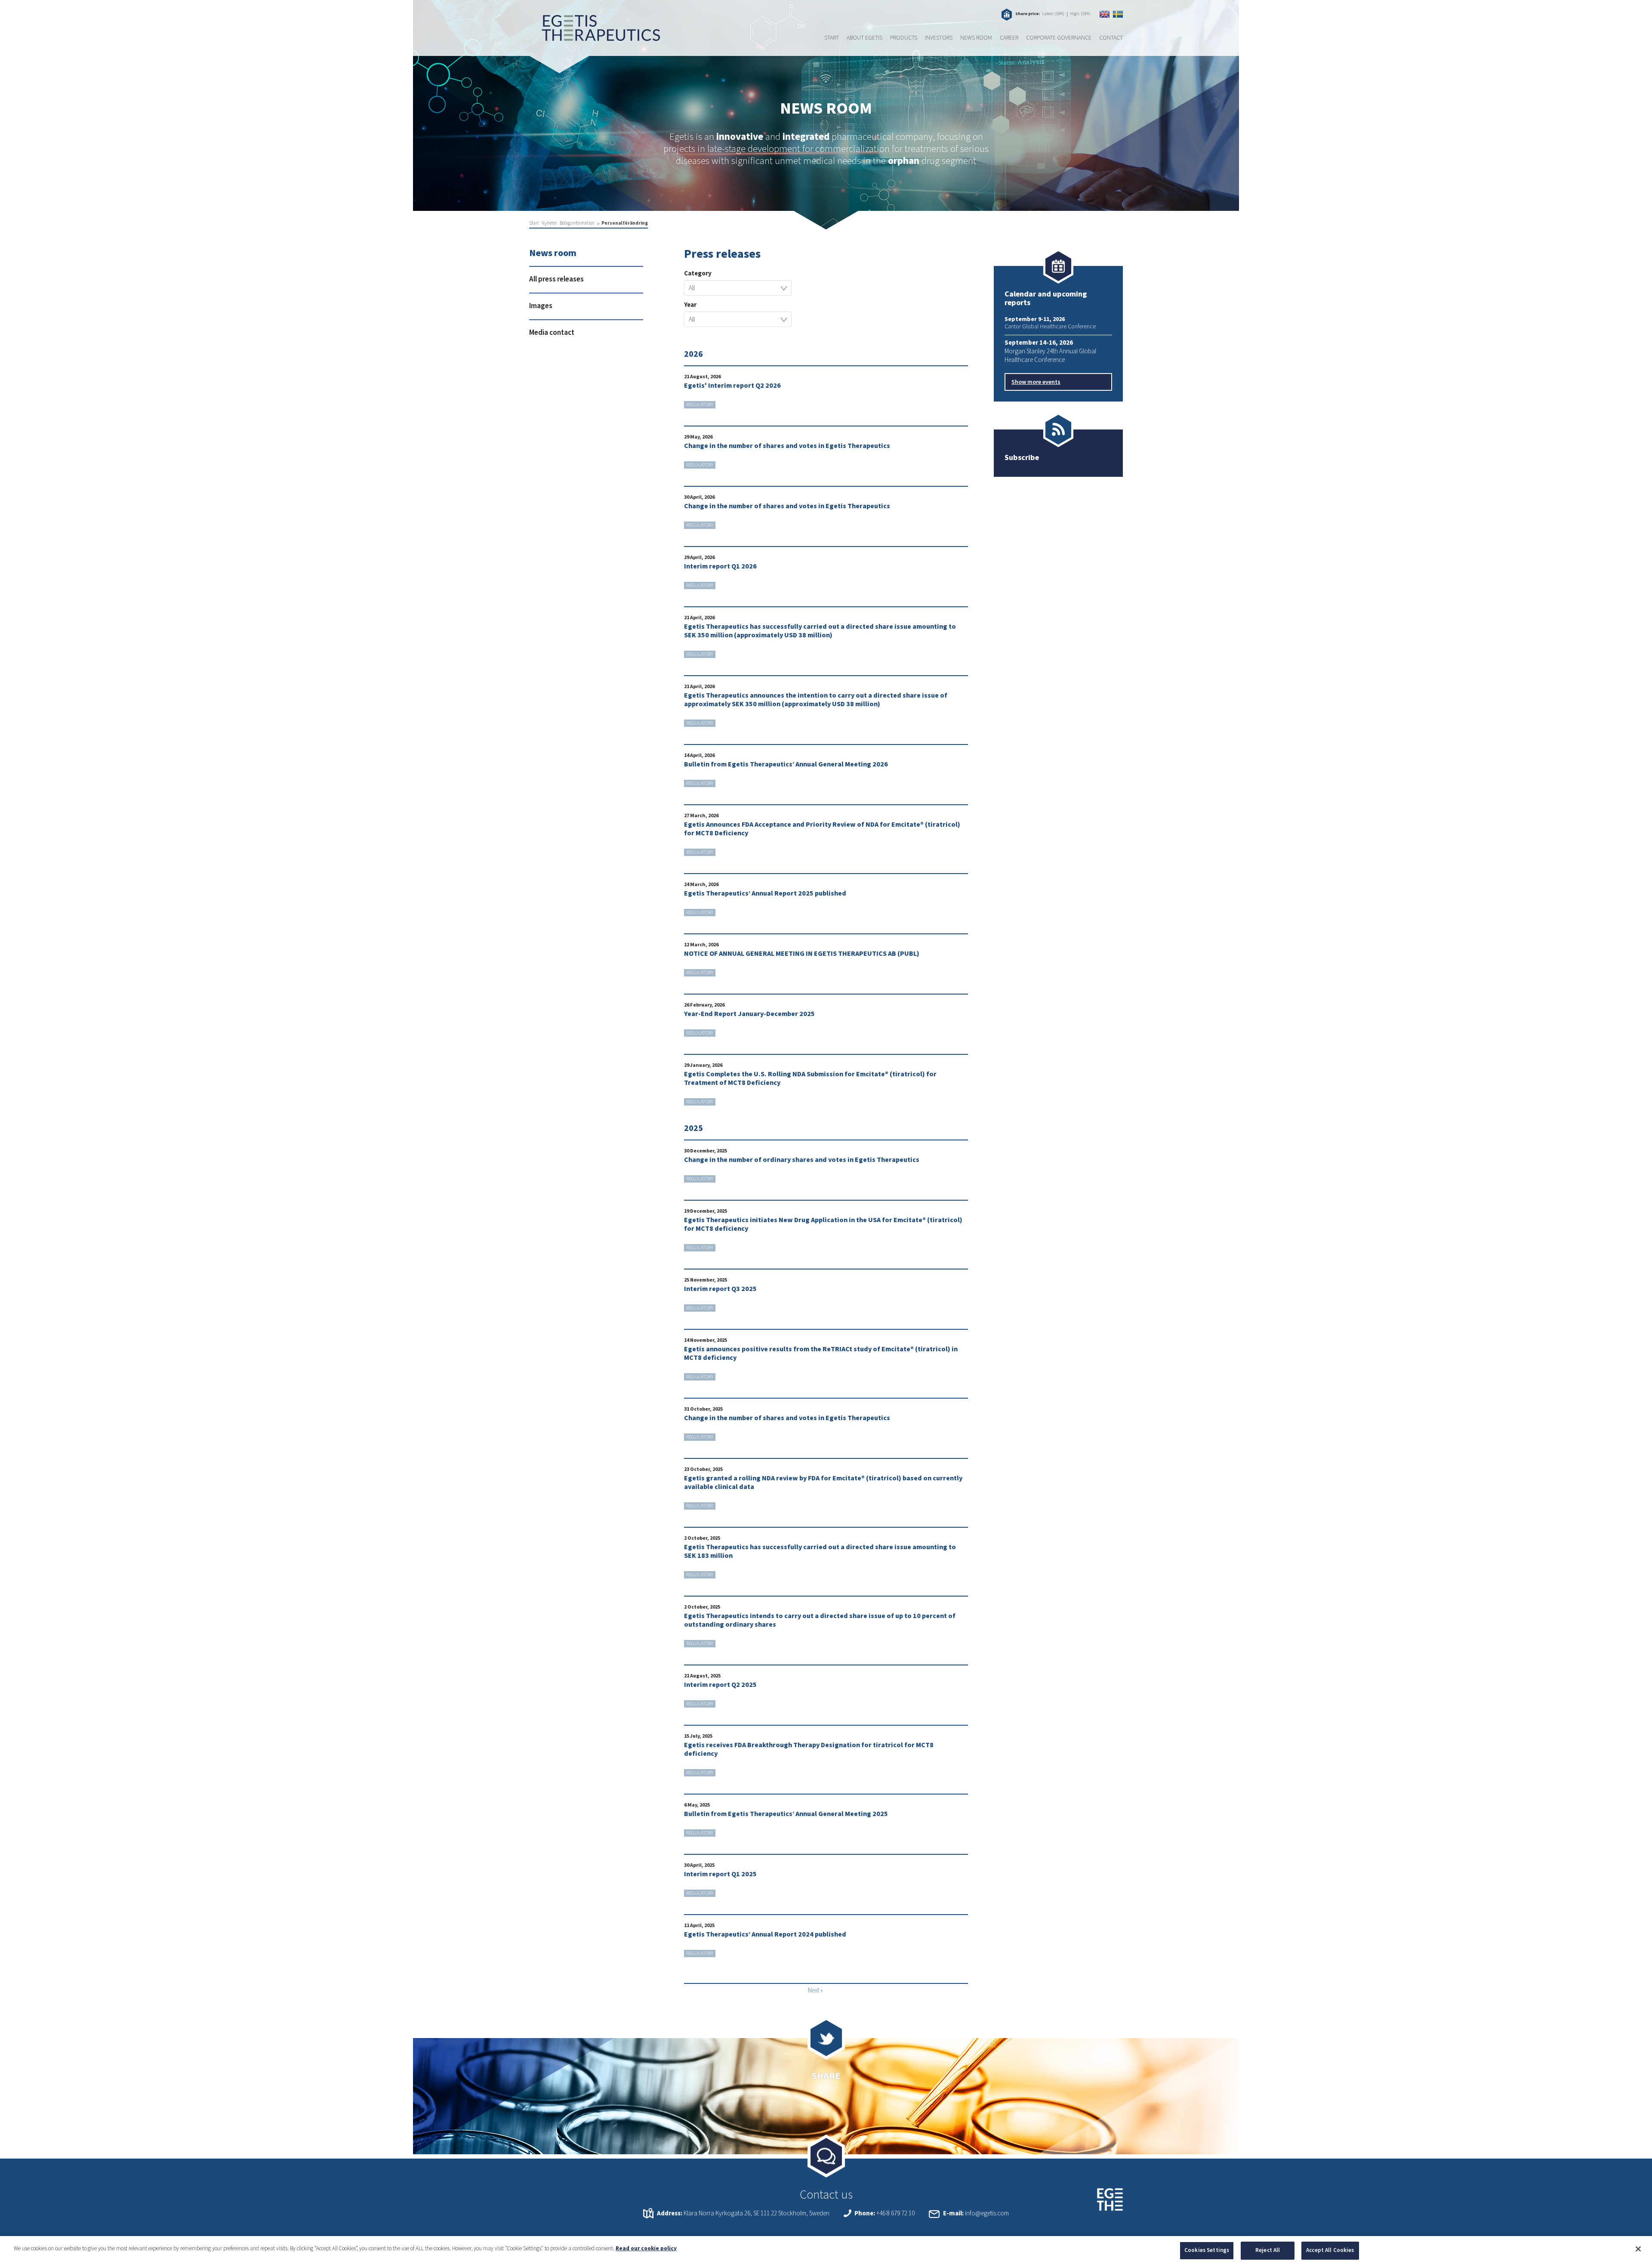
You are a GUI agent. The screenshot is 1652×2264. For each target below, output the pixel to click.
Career (1009, 38)
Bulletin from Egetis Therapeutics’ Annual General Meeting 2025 (786, 1814)
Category (698, 274)
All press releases (556, 279)
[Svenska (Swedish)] (1118, 14)
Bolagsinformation (577, 223)
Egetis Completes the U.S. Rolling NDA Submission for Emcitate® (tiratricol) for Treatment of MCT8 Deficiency (810, 1078)
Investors (939, 38)
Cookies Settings (1207, 2250)
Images (541, 306)
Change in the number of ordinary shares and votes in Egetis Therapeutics (802, 1160)
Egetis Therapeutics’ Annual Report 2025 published (765, 893)
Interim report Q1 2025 (720, 1874)
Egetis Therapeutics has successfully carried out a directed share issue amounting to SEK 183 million (820, 1551)
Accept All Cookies (1330, 2250)
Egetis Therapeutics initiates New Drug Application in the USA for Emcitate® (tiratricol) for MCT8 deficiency (823, 1224)
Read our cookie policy (646, 2249)
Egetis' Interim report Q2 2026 (732, 386)
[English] (1105, 14)
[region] (826, 2250)
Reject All (1268, 2250)
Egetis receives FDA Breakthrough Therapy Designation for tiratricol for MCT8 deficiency (809, 1749)
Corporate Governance (1059, 38)
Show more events (1036, 382)
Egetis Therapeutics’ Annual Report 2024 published (765, 1934)
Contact (1111, 38)
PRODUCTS (904, 38)
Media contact (552, 333)
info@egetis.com (987, 2213)
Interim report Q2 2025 (720, 1685)
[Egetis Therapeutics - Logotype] (595, 37)
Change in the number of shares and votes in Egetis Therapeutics (787, 446)
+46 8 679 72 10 (895, 2213)
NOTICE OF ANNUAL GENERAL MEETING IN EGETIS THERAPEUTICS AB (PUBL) (802, 954)
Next (814, 1991)
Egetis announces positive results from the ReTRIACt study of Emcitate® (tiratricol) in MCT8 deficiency (821, 1353)
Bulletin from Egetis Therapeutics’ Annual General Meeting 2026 (786, 764)
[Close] (1638, 2249)
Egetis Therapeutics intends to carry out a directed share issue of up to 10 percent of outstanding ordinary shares (820, 1620)
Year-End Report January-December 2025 (749, 1014)
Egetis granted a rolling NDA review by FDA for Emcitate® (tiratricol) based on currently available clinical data (823, 1483)
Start (832, 38)
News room (976, 38)
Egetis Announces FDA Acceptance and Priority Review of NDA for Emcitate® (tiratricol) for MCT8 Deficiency (822, 829)
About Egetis (865, 38)
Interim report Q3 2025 (720, 1289)
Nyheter (549, 223)
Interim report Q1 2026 (720, 566)
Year (690, 305)
